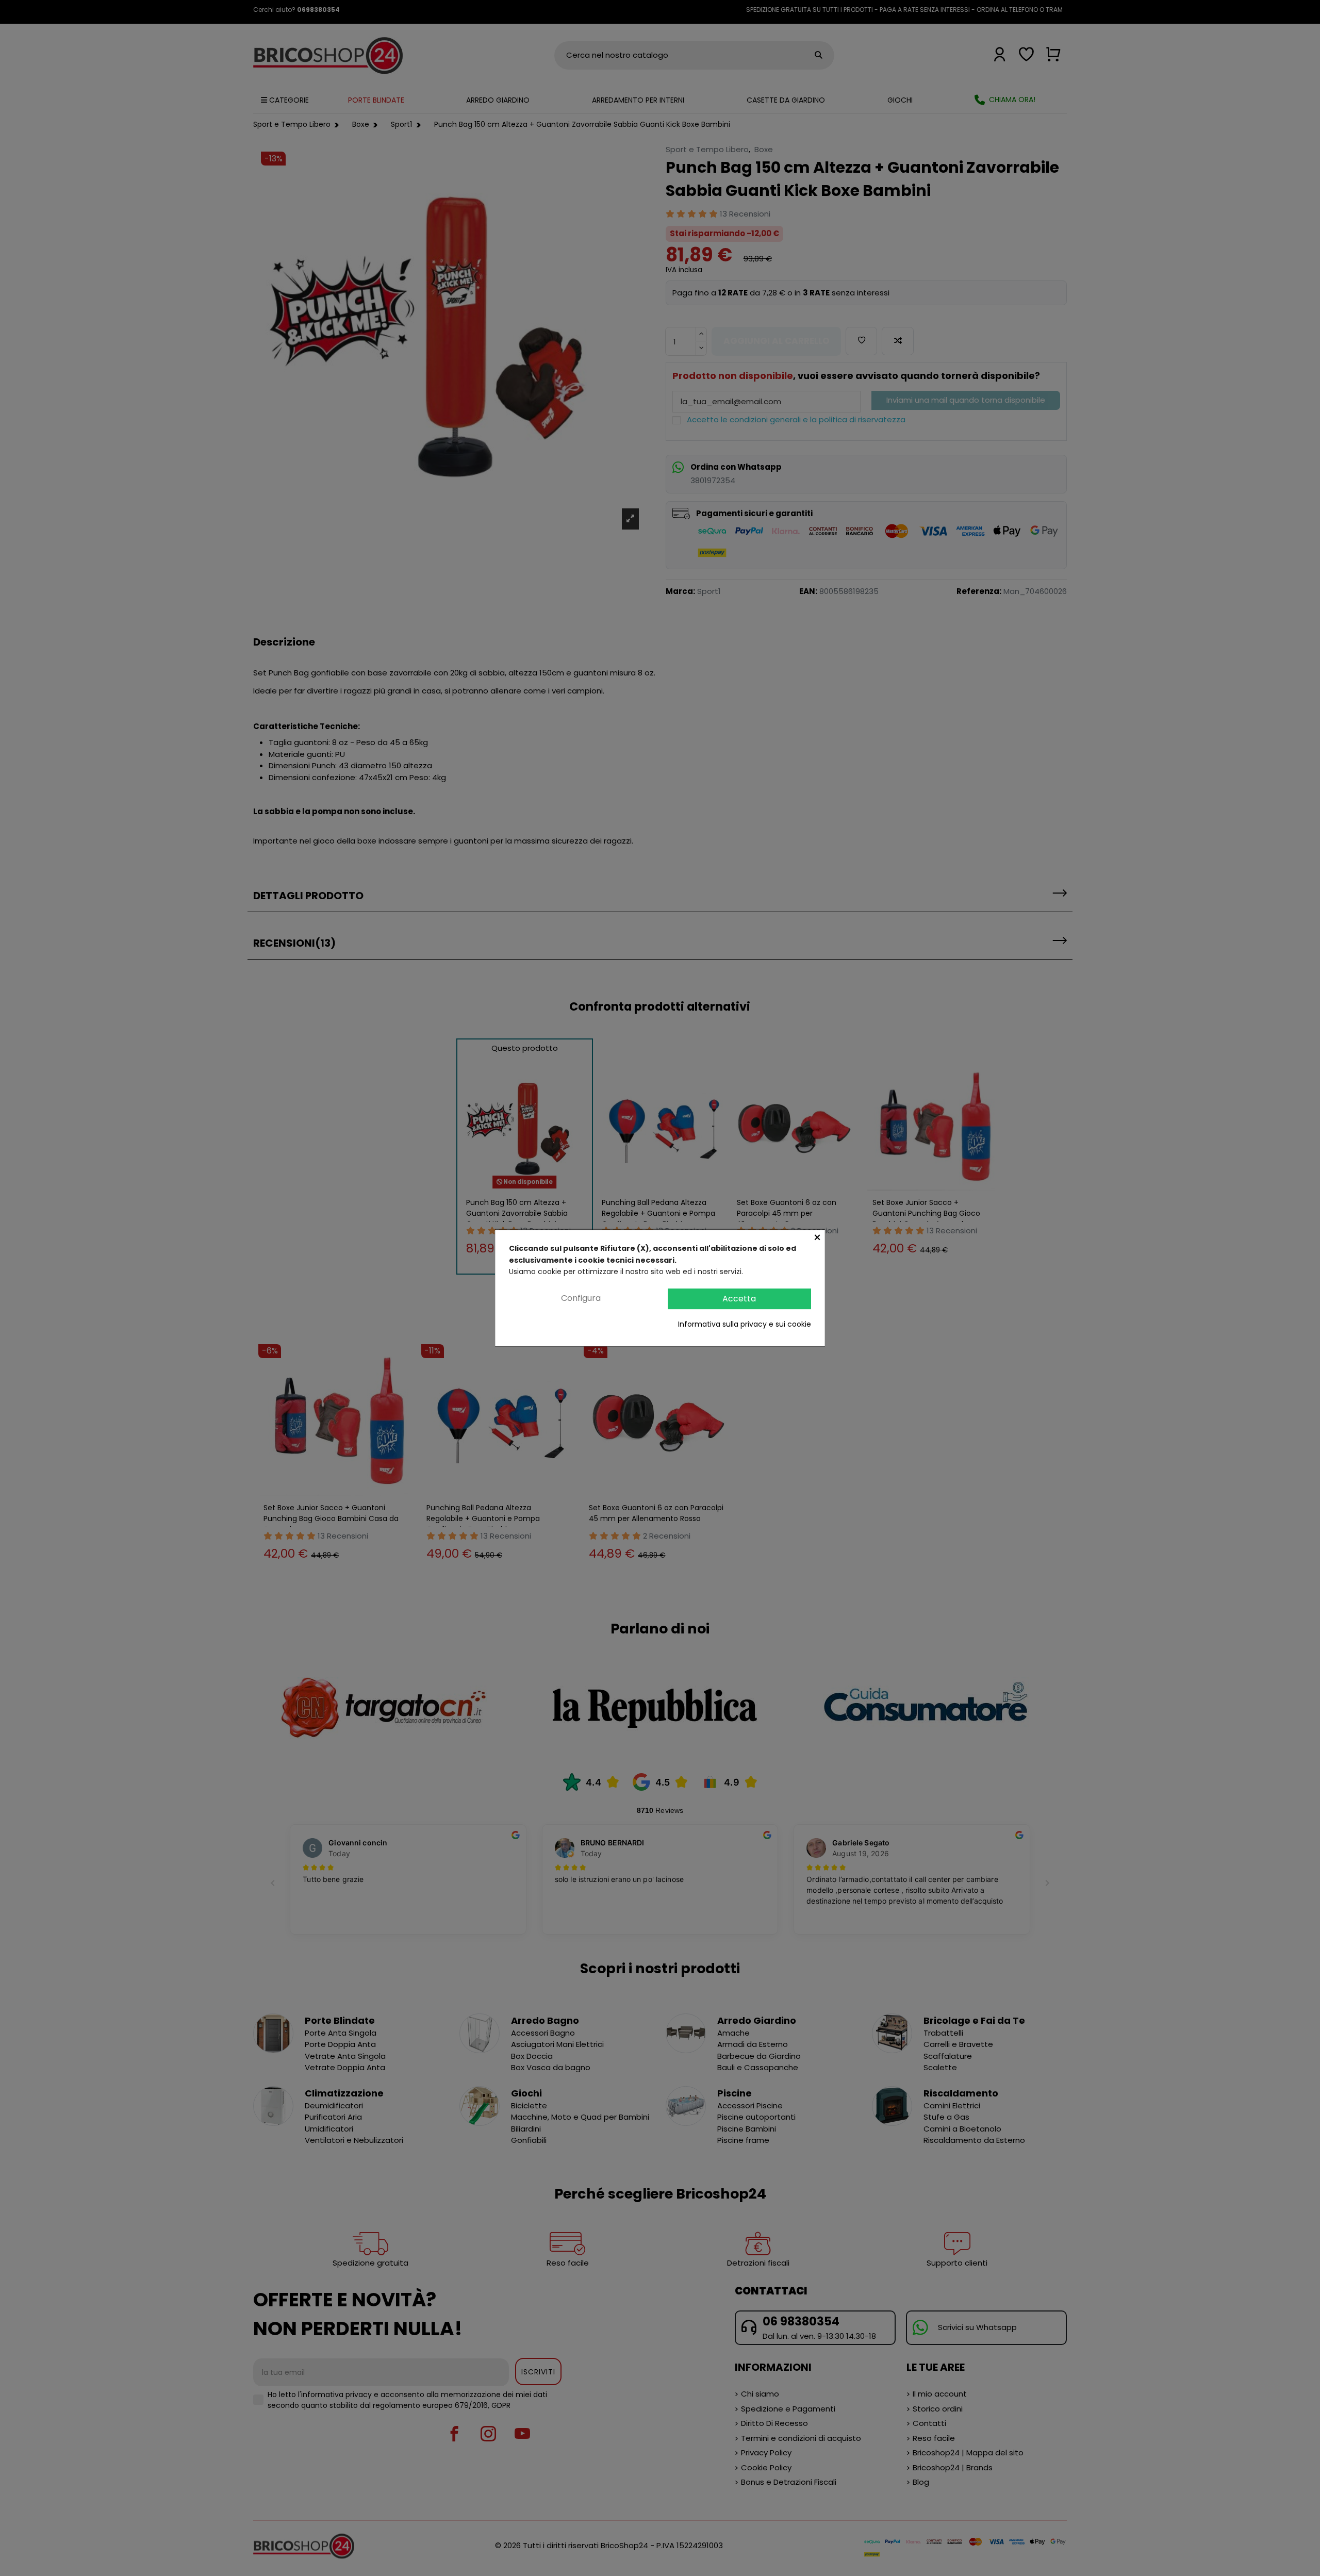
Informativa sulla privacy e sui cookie (745, 1324)
